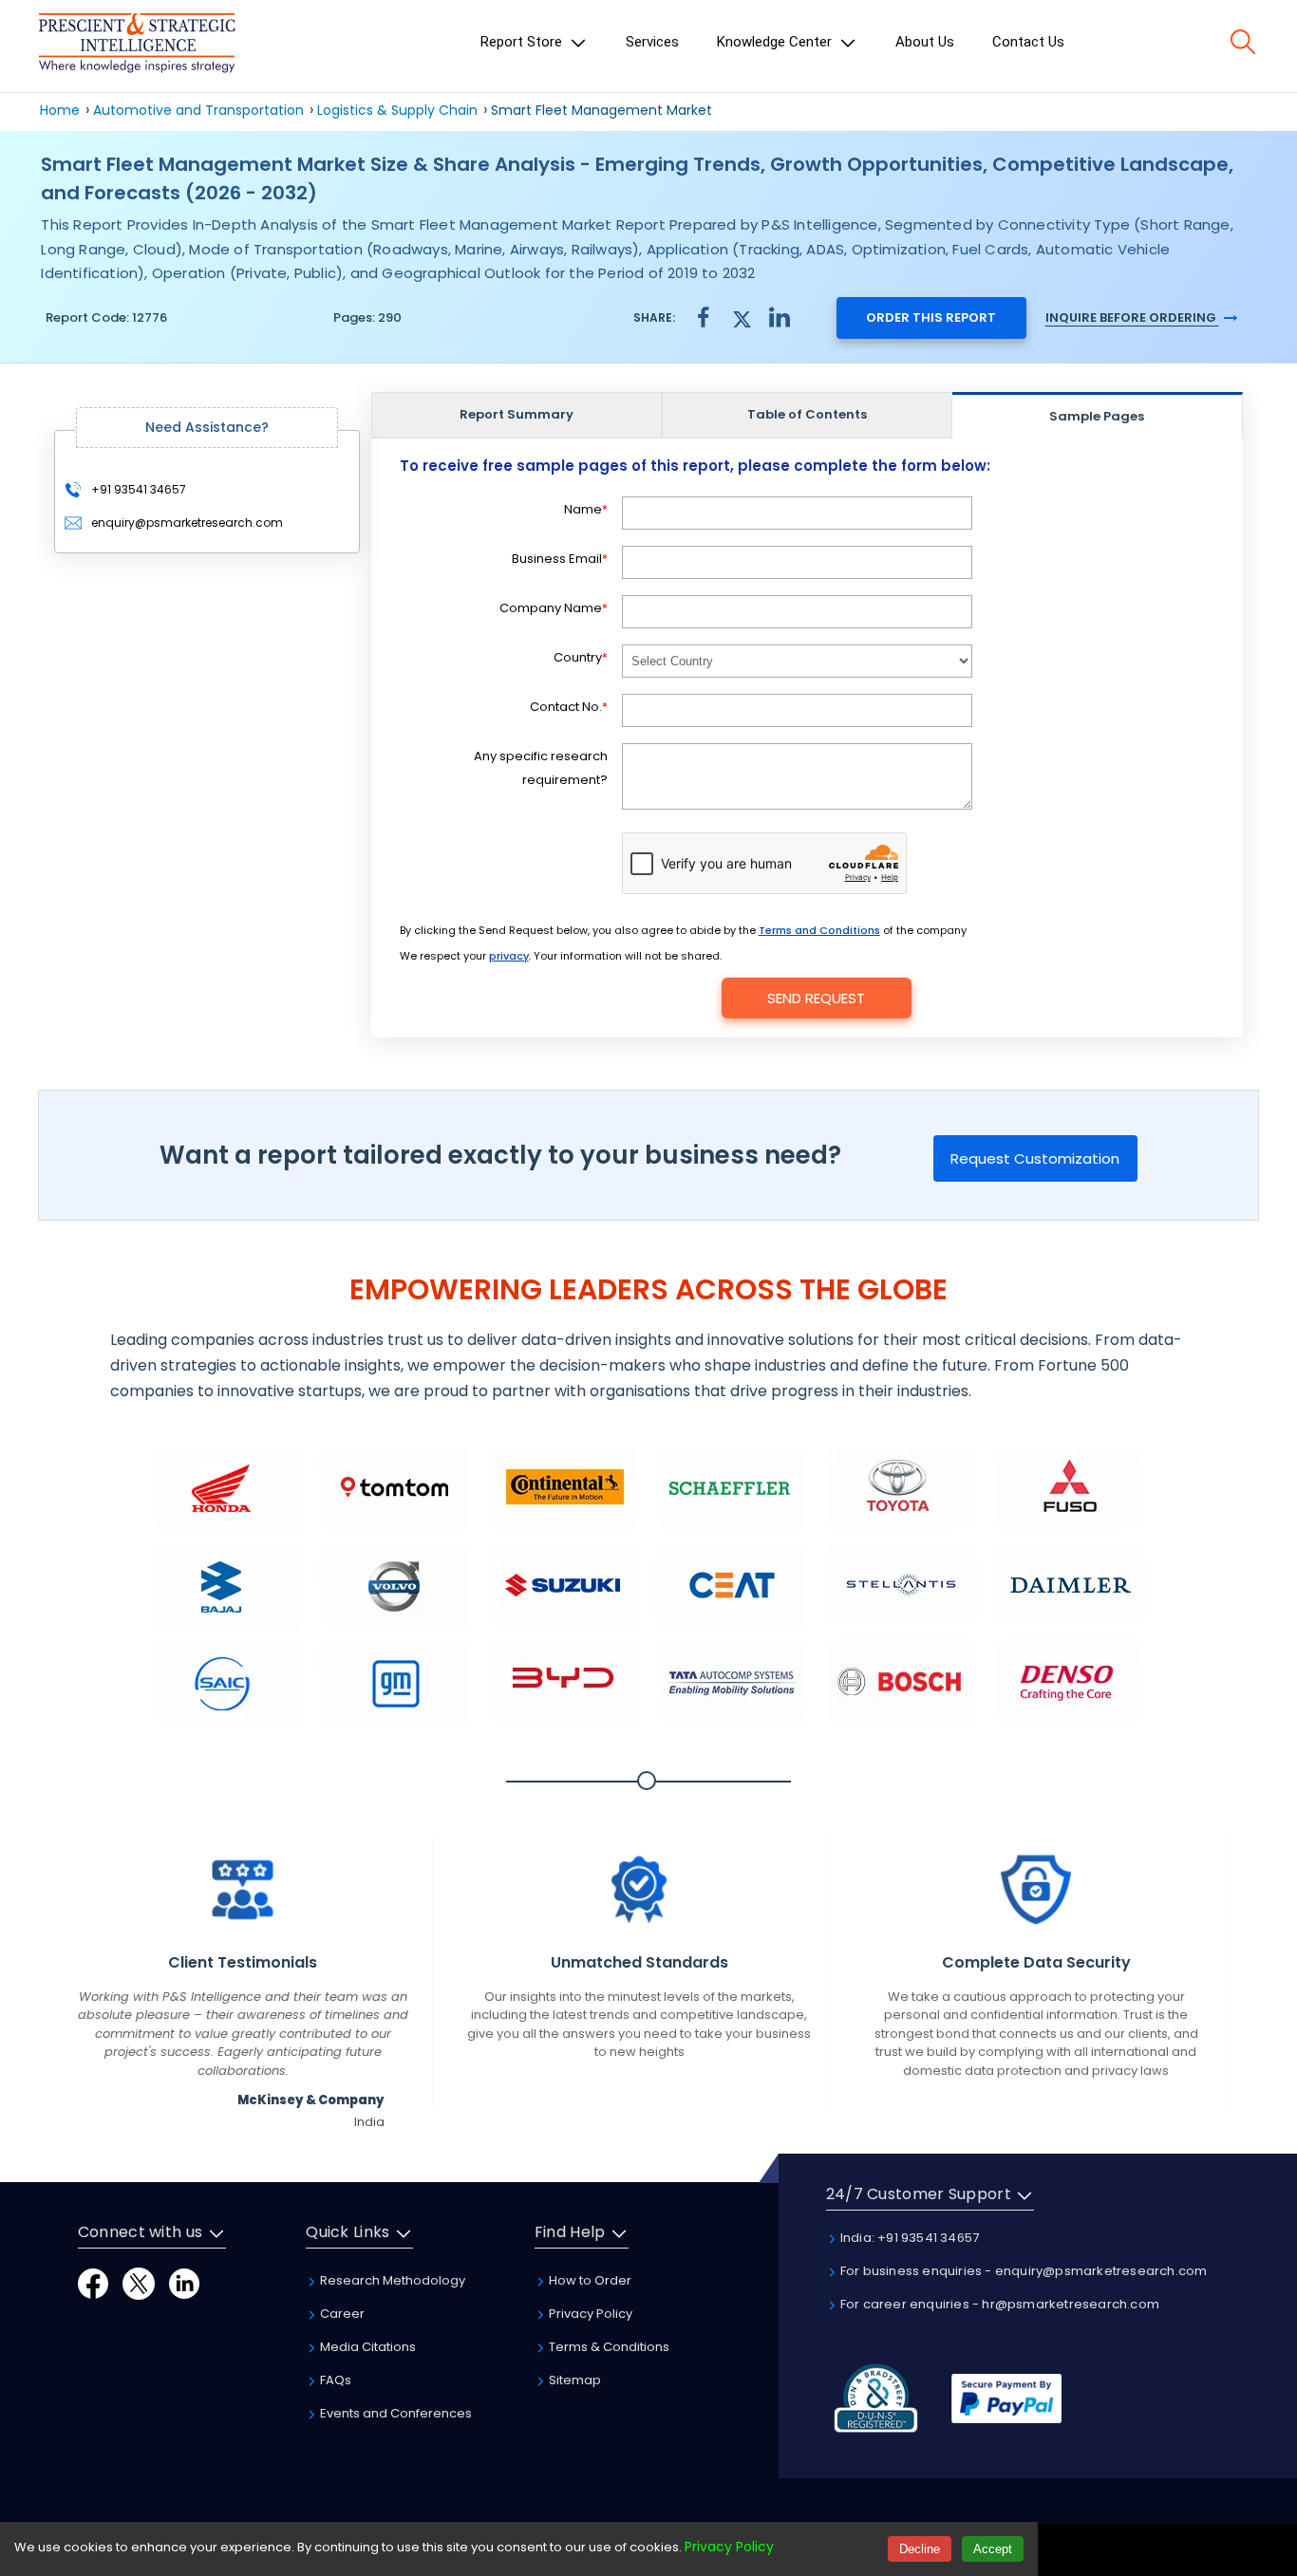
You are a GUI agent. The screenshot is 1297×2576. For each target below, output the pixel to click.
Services (652, 42)
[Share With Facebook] (704, 317)
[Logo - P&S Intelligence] (137, 46)
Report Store (523, 42)
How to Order (589, 2280)
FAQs (334, 2380)
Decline (920, 2549)
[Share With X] (742, 317)
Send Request (816, 998)
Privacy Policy (589, 2314)
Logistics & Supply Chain (397, 110)
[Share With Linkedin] (780, 317)
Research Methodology (391, 2280)
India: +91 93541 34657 (909, 2238)
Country (581, 657)
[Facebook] (93, 2282)
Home (60, 110)
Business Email (560, 559)
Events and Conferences (395, 2413)
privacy (509, 956)
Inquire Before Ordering (1132, 317)
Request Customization (1035, 1158)
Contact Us (1028, 42)
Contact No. (569, 707)
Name (586, 509)
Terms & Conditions (608, 2347)
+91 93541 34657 (137, 489)
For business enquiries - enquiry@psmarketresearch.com (1023, 2271)
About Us (925, 42)
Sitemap (573, 2380)
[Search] (1243, 42)
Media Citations (367, 2347)
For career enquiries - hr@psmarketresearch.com (998, 2304)
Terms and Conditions (819, 930)
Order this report (931, 317)
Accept (993, 2549)
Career (341, 2314)
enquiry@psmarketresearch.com (187, 523)
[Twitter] (139, 2282)
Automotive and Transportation (198, 110)
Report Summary (517, 414)
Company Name (554, 608)
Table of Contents (807, 414)
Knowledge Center (776, 42)
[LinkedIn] (184, 2282)
